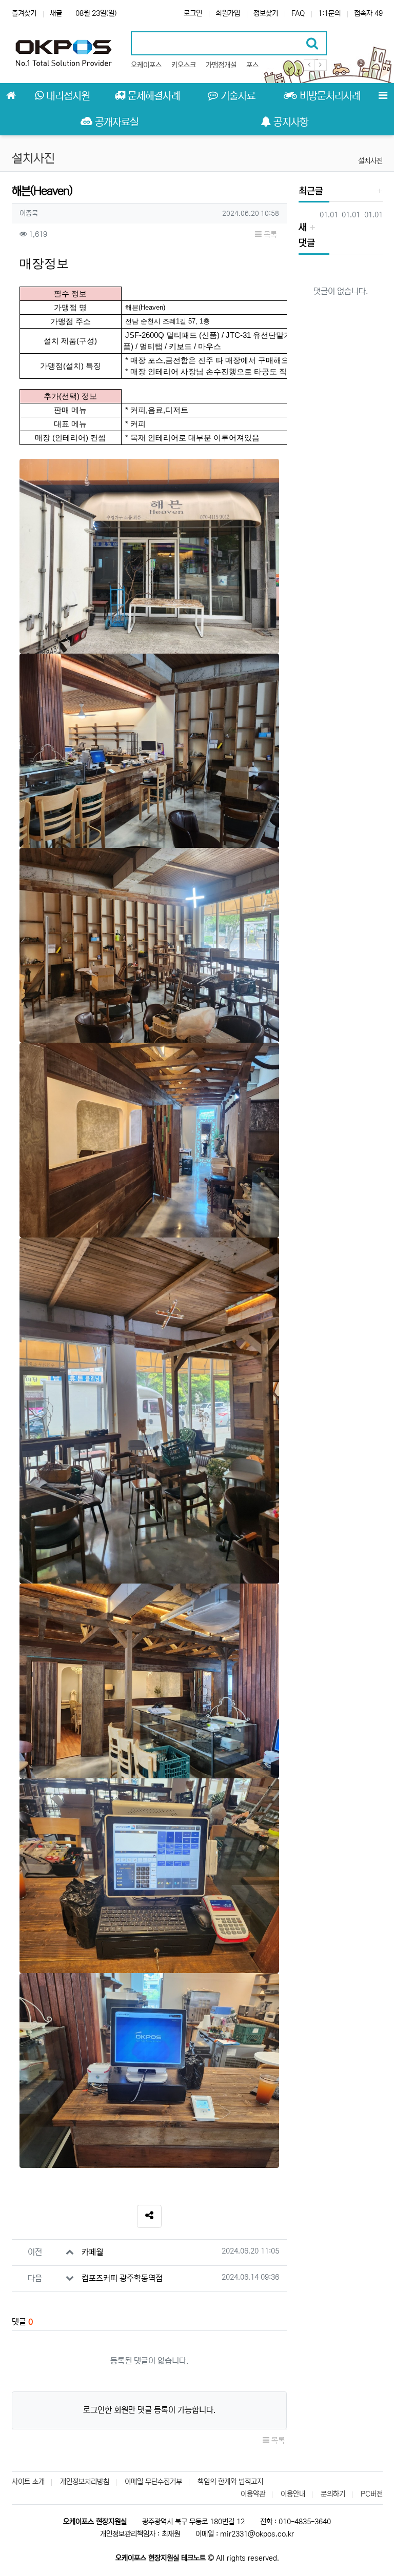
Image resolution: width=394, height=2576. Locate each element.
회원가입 (228, 13)
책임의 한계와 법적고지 (230, 2482)
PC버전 (372, 2494)
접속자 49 (368, 13)
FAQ (298, 13)
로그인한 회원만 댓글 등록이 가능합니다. (149, 2410)
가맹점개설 (221, 65)
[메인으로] (11, 96)
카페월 (92, 2252)
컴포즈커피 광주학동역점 (122, 2278)
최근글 (311, 191)
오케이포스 (146, 65)
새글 (56, 13)
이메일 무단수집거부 (153, 2482)
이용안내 (293, 2494)
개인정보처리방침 (85, 2482)
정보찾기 (266, 13)
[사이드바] (383, 96)
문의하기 (333, 2494)
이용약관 (253, 2494)
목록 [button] (269, 235)
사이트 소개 (28, 2482)
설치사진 (370, 161)
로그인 (193, 13)
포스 (252, 65)
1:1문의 (329, 13)
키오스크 (184, 65)
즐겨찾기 (24, 13)
